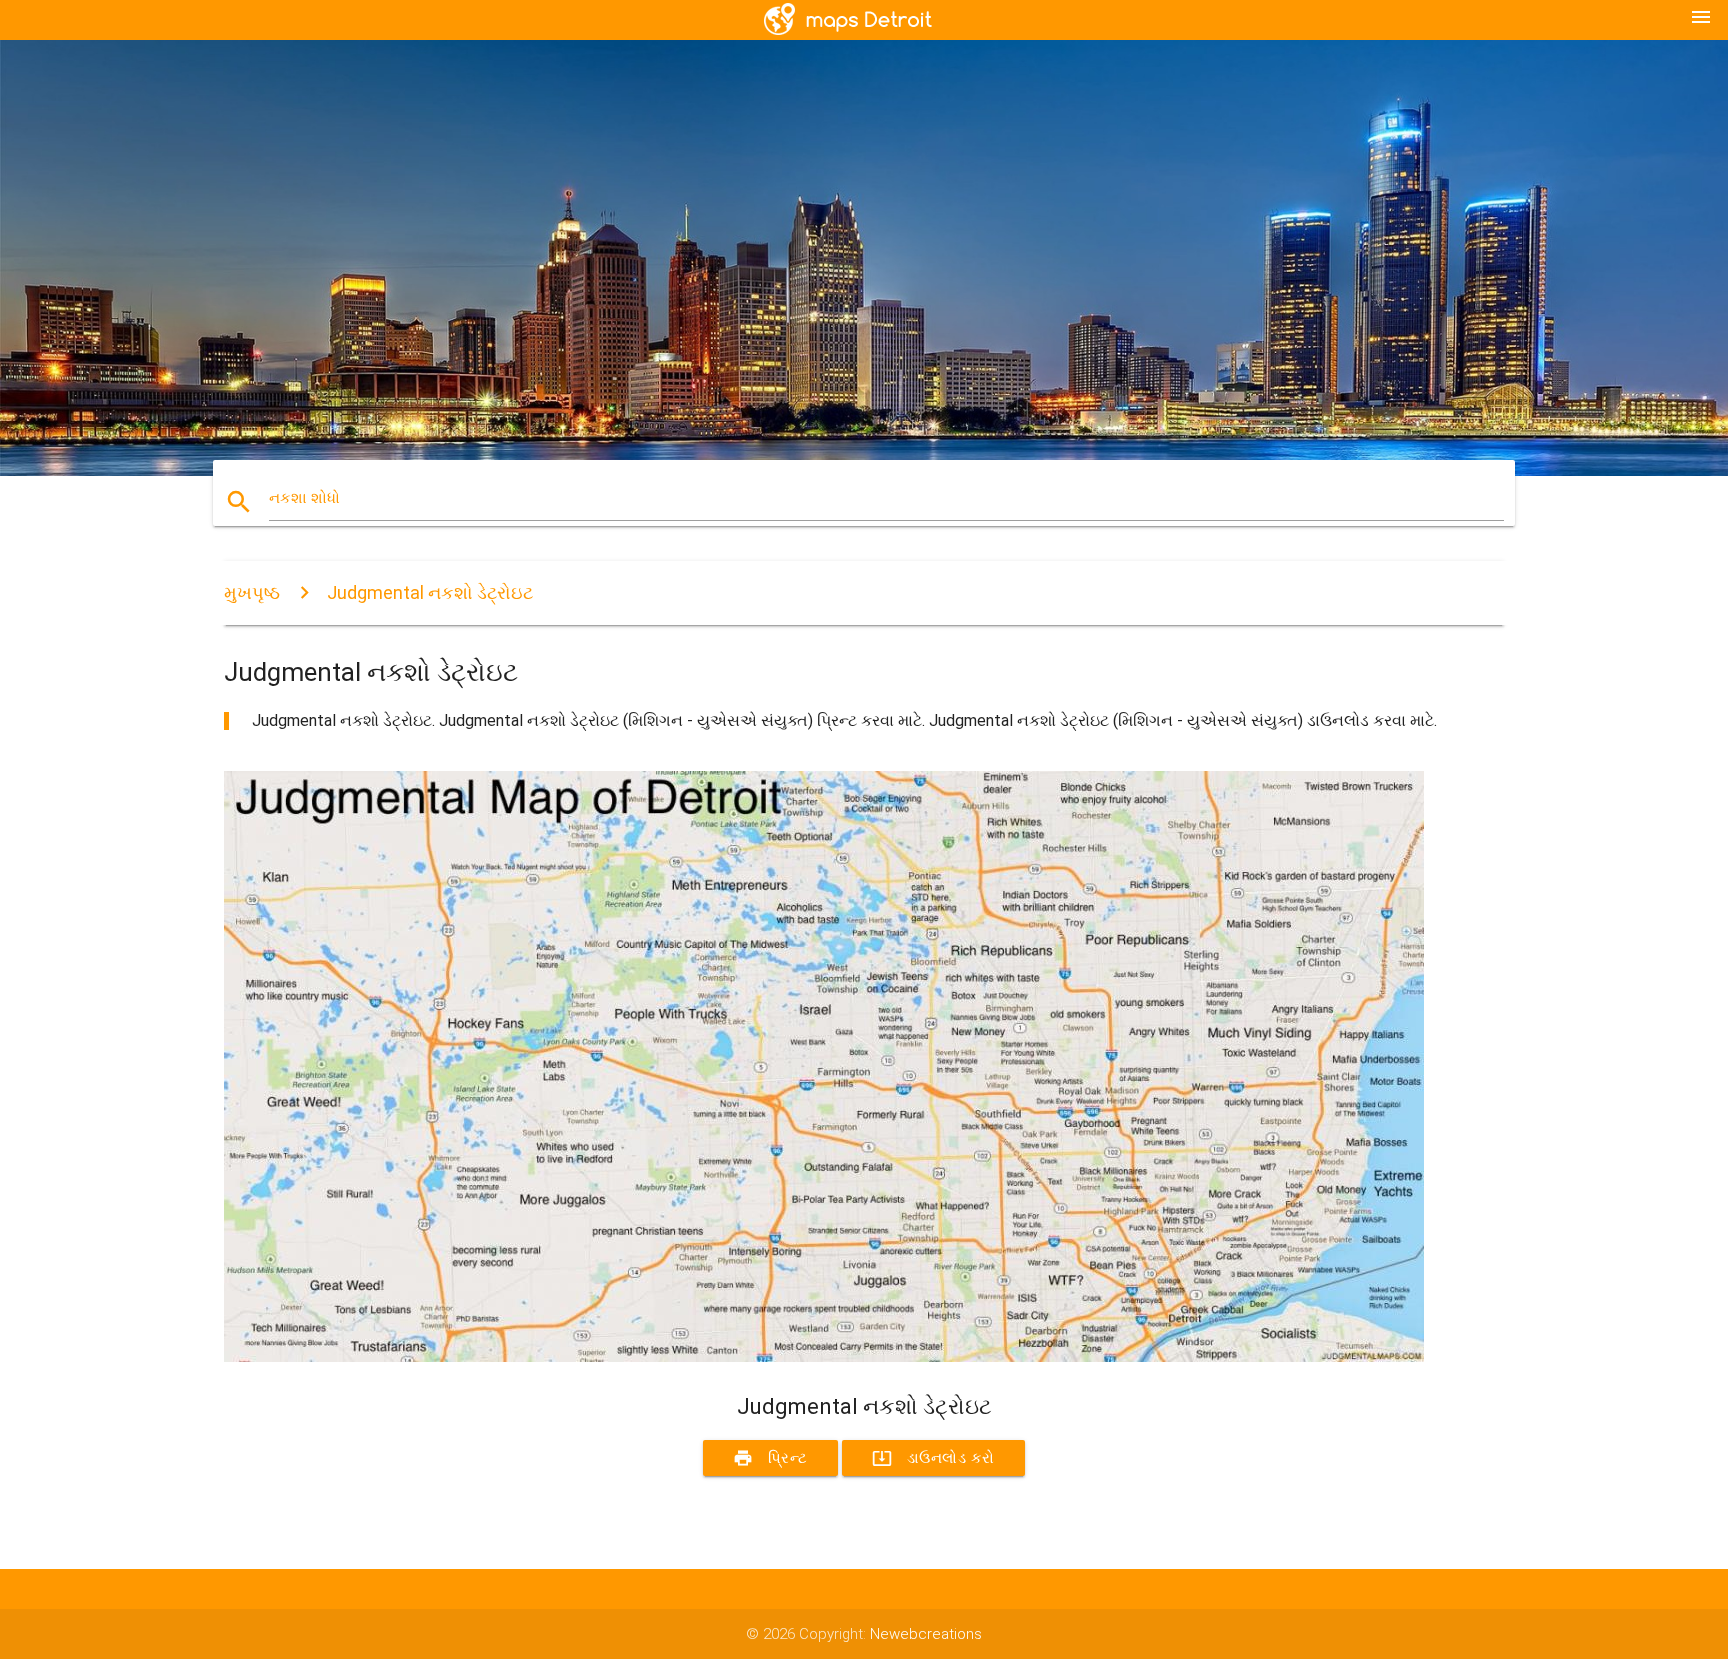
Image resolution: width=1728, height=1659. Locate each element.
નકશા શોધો (304, 498)
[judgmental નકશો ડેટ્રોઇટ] (824, 1357)
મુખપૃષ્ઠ (252, 592)
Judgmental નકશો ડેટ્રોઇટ (430, 592)
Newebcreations (926, 1634)
